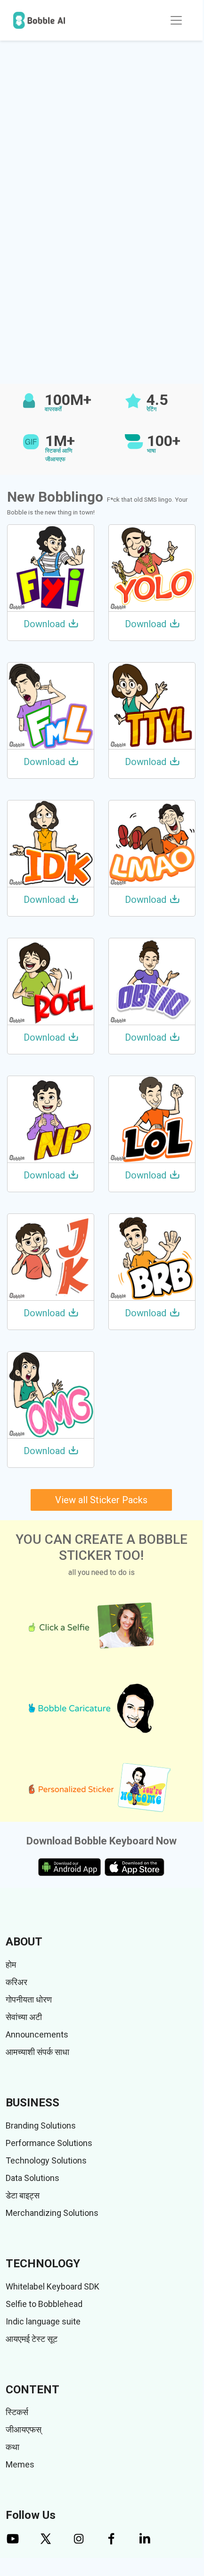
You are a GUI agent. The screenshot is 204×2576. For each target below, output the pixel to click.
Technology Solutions (46, 2160)
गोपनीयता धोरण (29, 1999)
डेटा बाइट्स (23, 2195)
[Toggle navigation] (176, 20)
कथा (12, 2447)
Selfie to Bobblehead (44, 2304)
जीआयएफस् (24, 2429)
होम (11, 1965)
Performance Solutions (49, 2143)
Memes (20, 2464)
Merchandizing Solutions (52, 2213)
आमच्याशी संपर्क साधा (37, 2052)
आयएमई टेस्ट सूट (32, 2339)
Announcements (37, 2034)
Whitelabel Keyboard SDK (53, 2286)
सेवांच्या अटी (24, 2017)
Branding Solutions (41, 2126)
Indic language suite (43, 2321)
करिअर (16, 1982)
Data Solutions (33, 2178)
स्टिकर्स (17, 2412)
